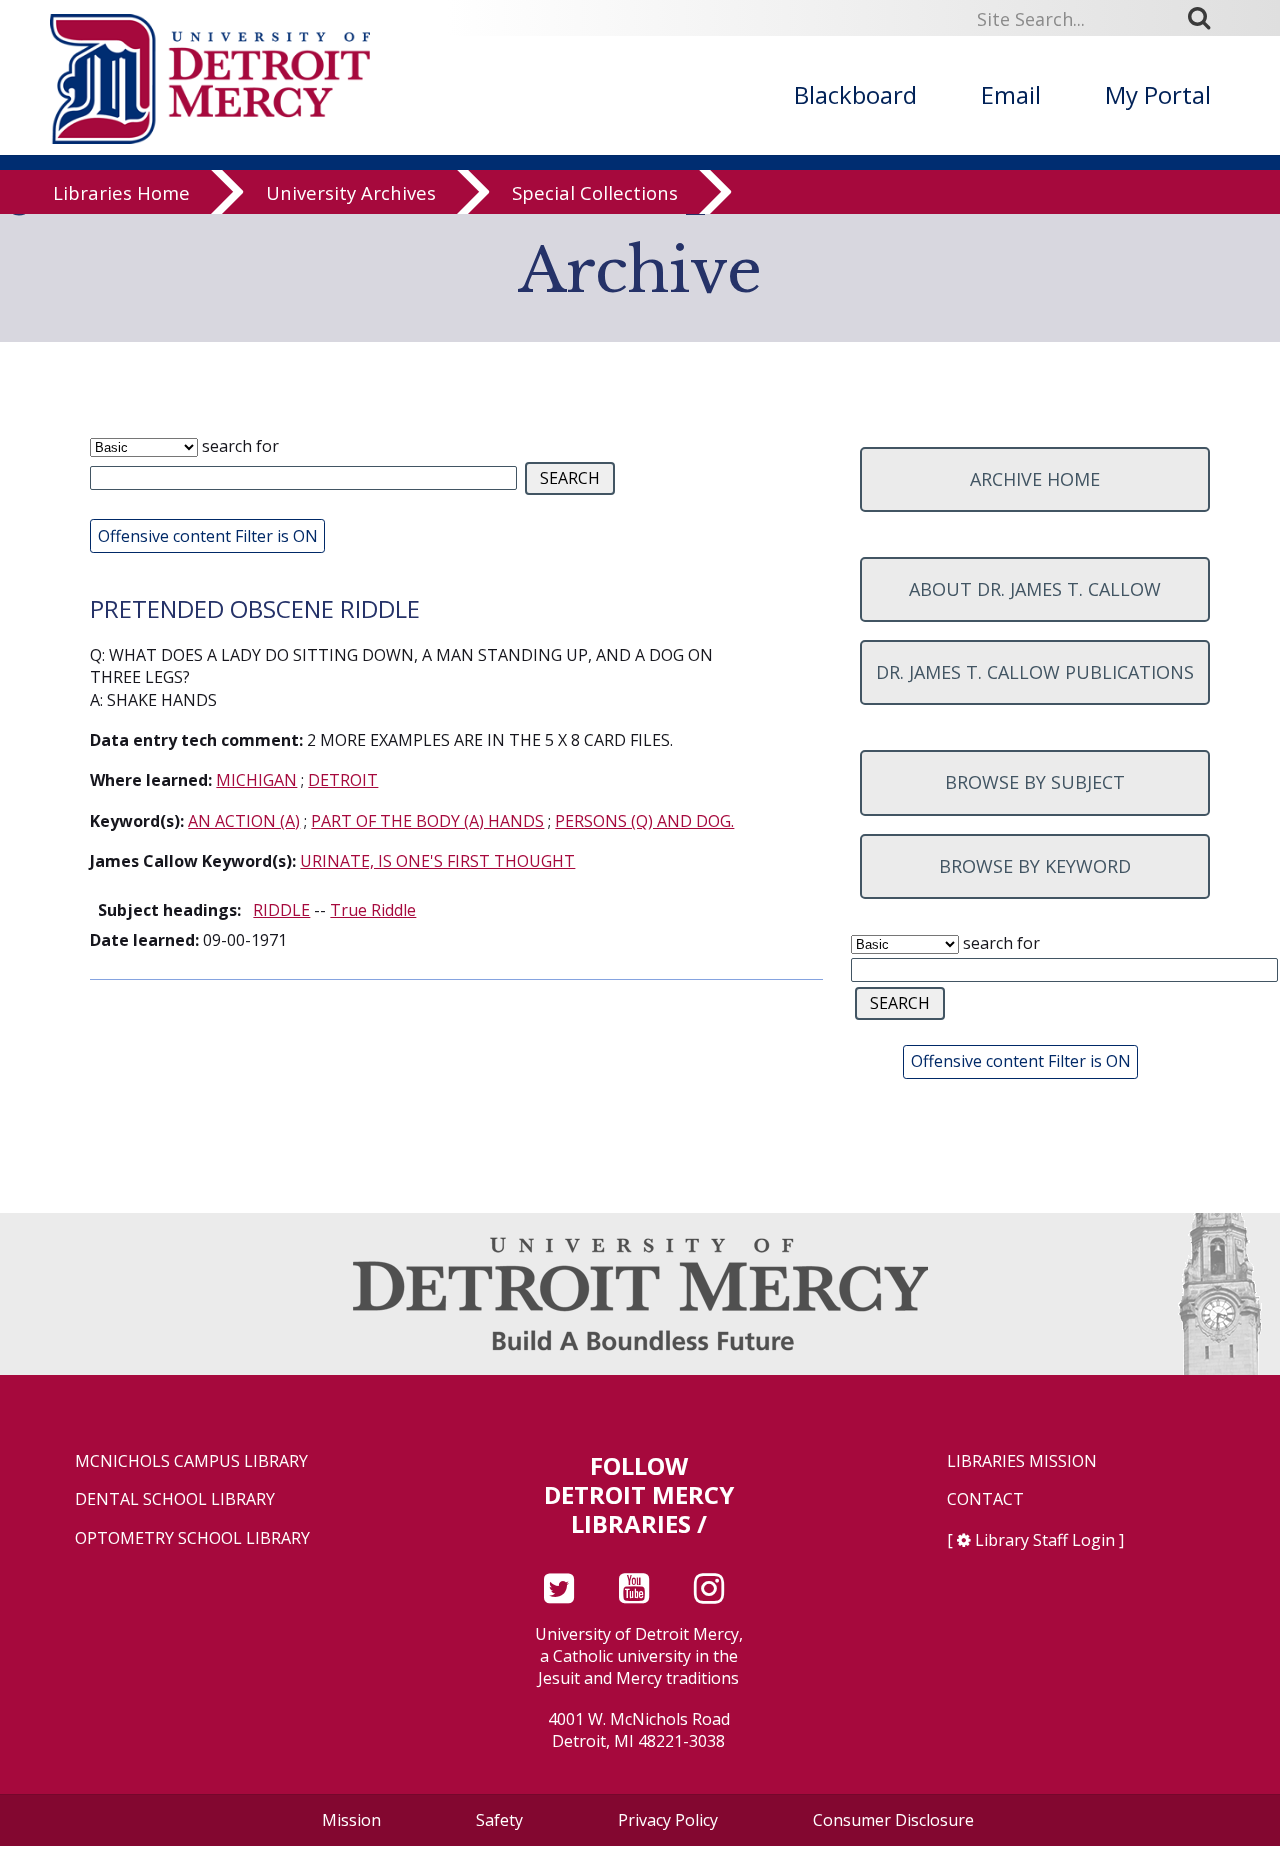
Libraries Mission (1022, 1461)
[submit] (1206, 17)
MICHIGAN (256, 780)
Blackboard (855, 94)
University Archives (351, 192)
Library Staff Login (1045, 1540)
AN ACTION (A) (244, 821)
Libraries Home (121, 192)
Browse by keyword (1035, 866)
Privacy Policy (668, 1820)
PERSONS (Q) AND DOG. (644, 821)
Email (1011, 94)
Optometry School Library (192, 1538)
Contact (985, 1499)
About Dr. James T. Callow (1035, 589)
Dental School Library (175, 1499)
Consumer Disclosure (893, 1820)
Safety (499, 1820)
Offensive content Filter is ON (208, 536)
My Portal (1158, 94)
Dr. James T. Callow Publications (1035, 672)
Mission (351, 1820)
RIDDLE (281, 910)
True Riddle (373, 910)
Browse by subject (1035, 782)
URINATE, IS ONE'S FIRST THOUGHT (437, 861)
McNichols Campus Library (191, 1461)
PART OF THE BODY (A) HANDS (427, 821)
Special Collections (595, 192)
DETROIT (343, 780)
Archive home (1035, 479)
